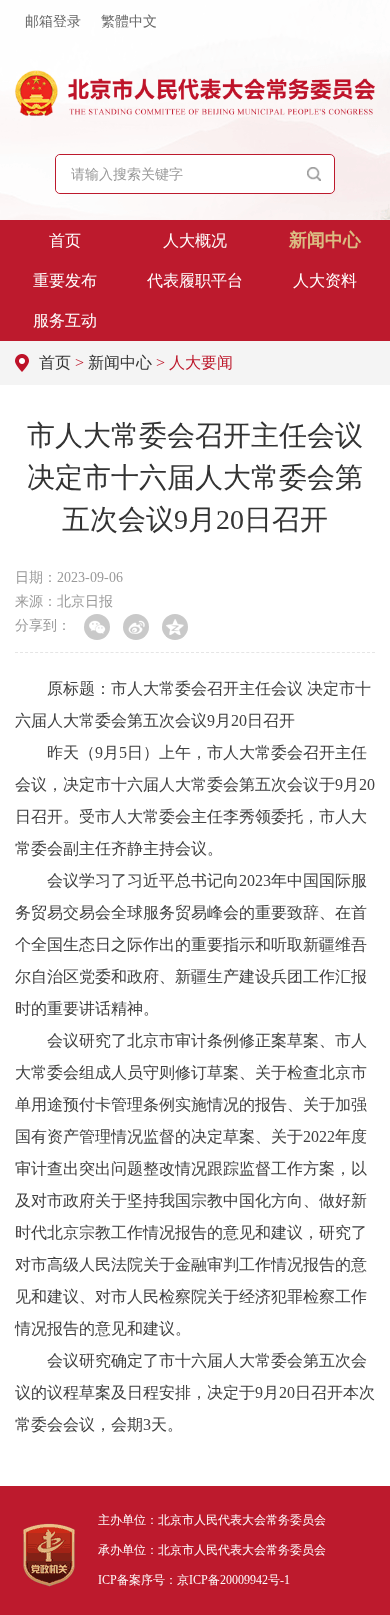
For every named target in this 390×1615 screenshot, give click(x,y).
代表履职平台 (195, 280)
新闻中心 (325, 240)
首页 (65, 240)
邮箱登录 (53, 21)
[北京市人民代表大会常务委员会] (195, 94)
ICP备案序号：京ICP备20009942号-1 (194, 1580)
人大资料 (325, 280)
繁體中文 (129, 21)
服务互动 (65, 320)
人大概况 (195, 240)
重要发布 (65, 280)
